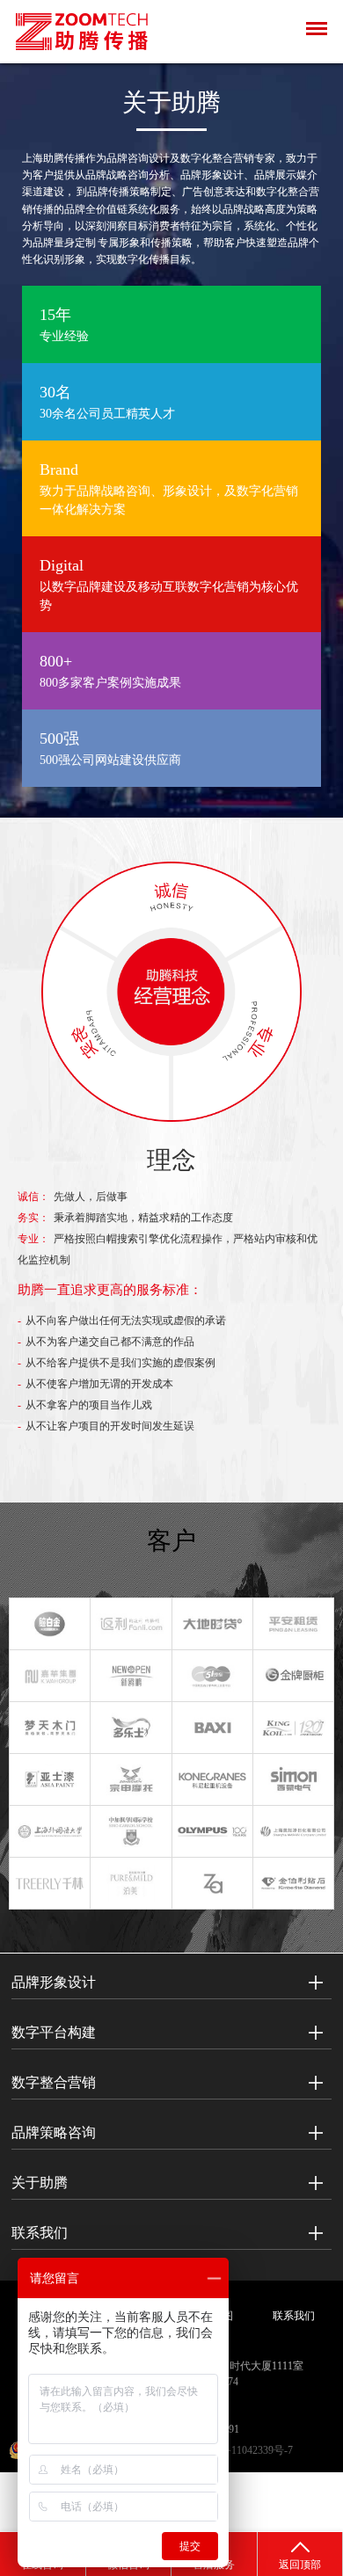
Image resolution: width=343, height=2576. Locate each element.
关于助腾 (40, 2183)
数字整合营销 (54, 2082)
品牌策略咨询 (54, 2132)
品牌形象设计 (54, 1982)
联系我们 (40, 2233)
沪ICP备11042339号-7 (243, 2450)
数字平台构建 (54, 2032)
